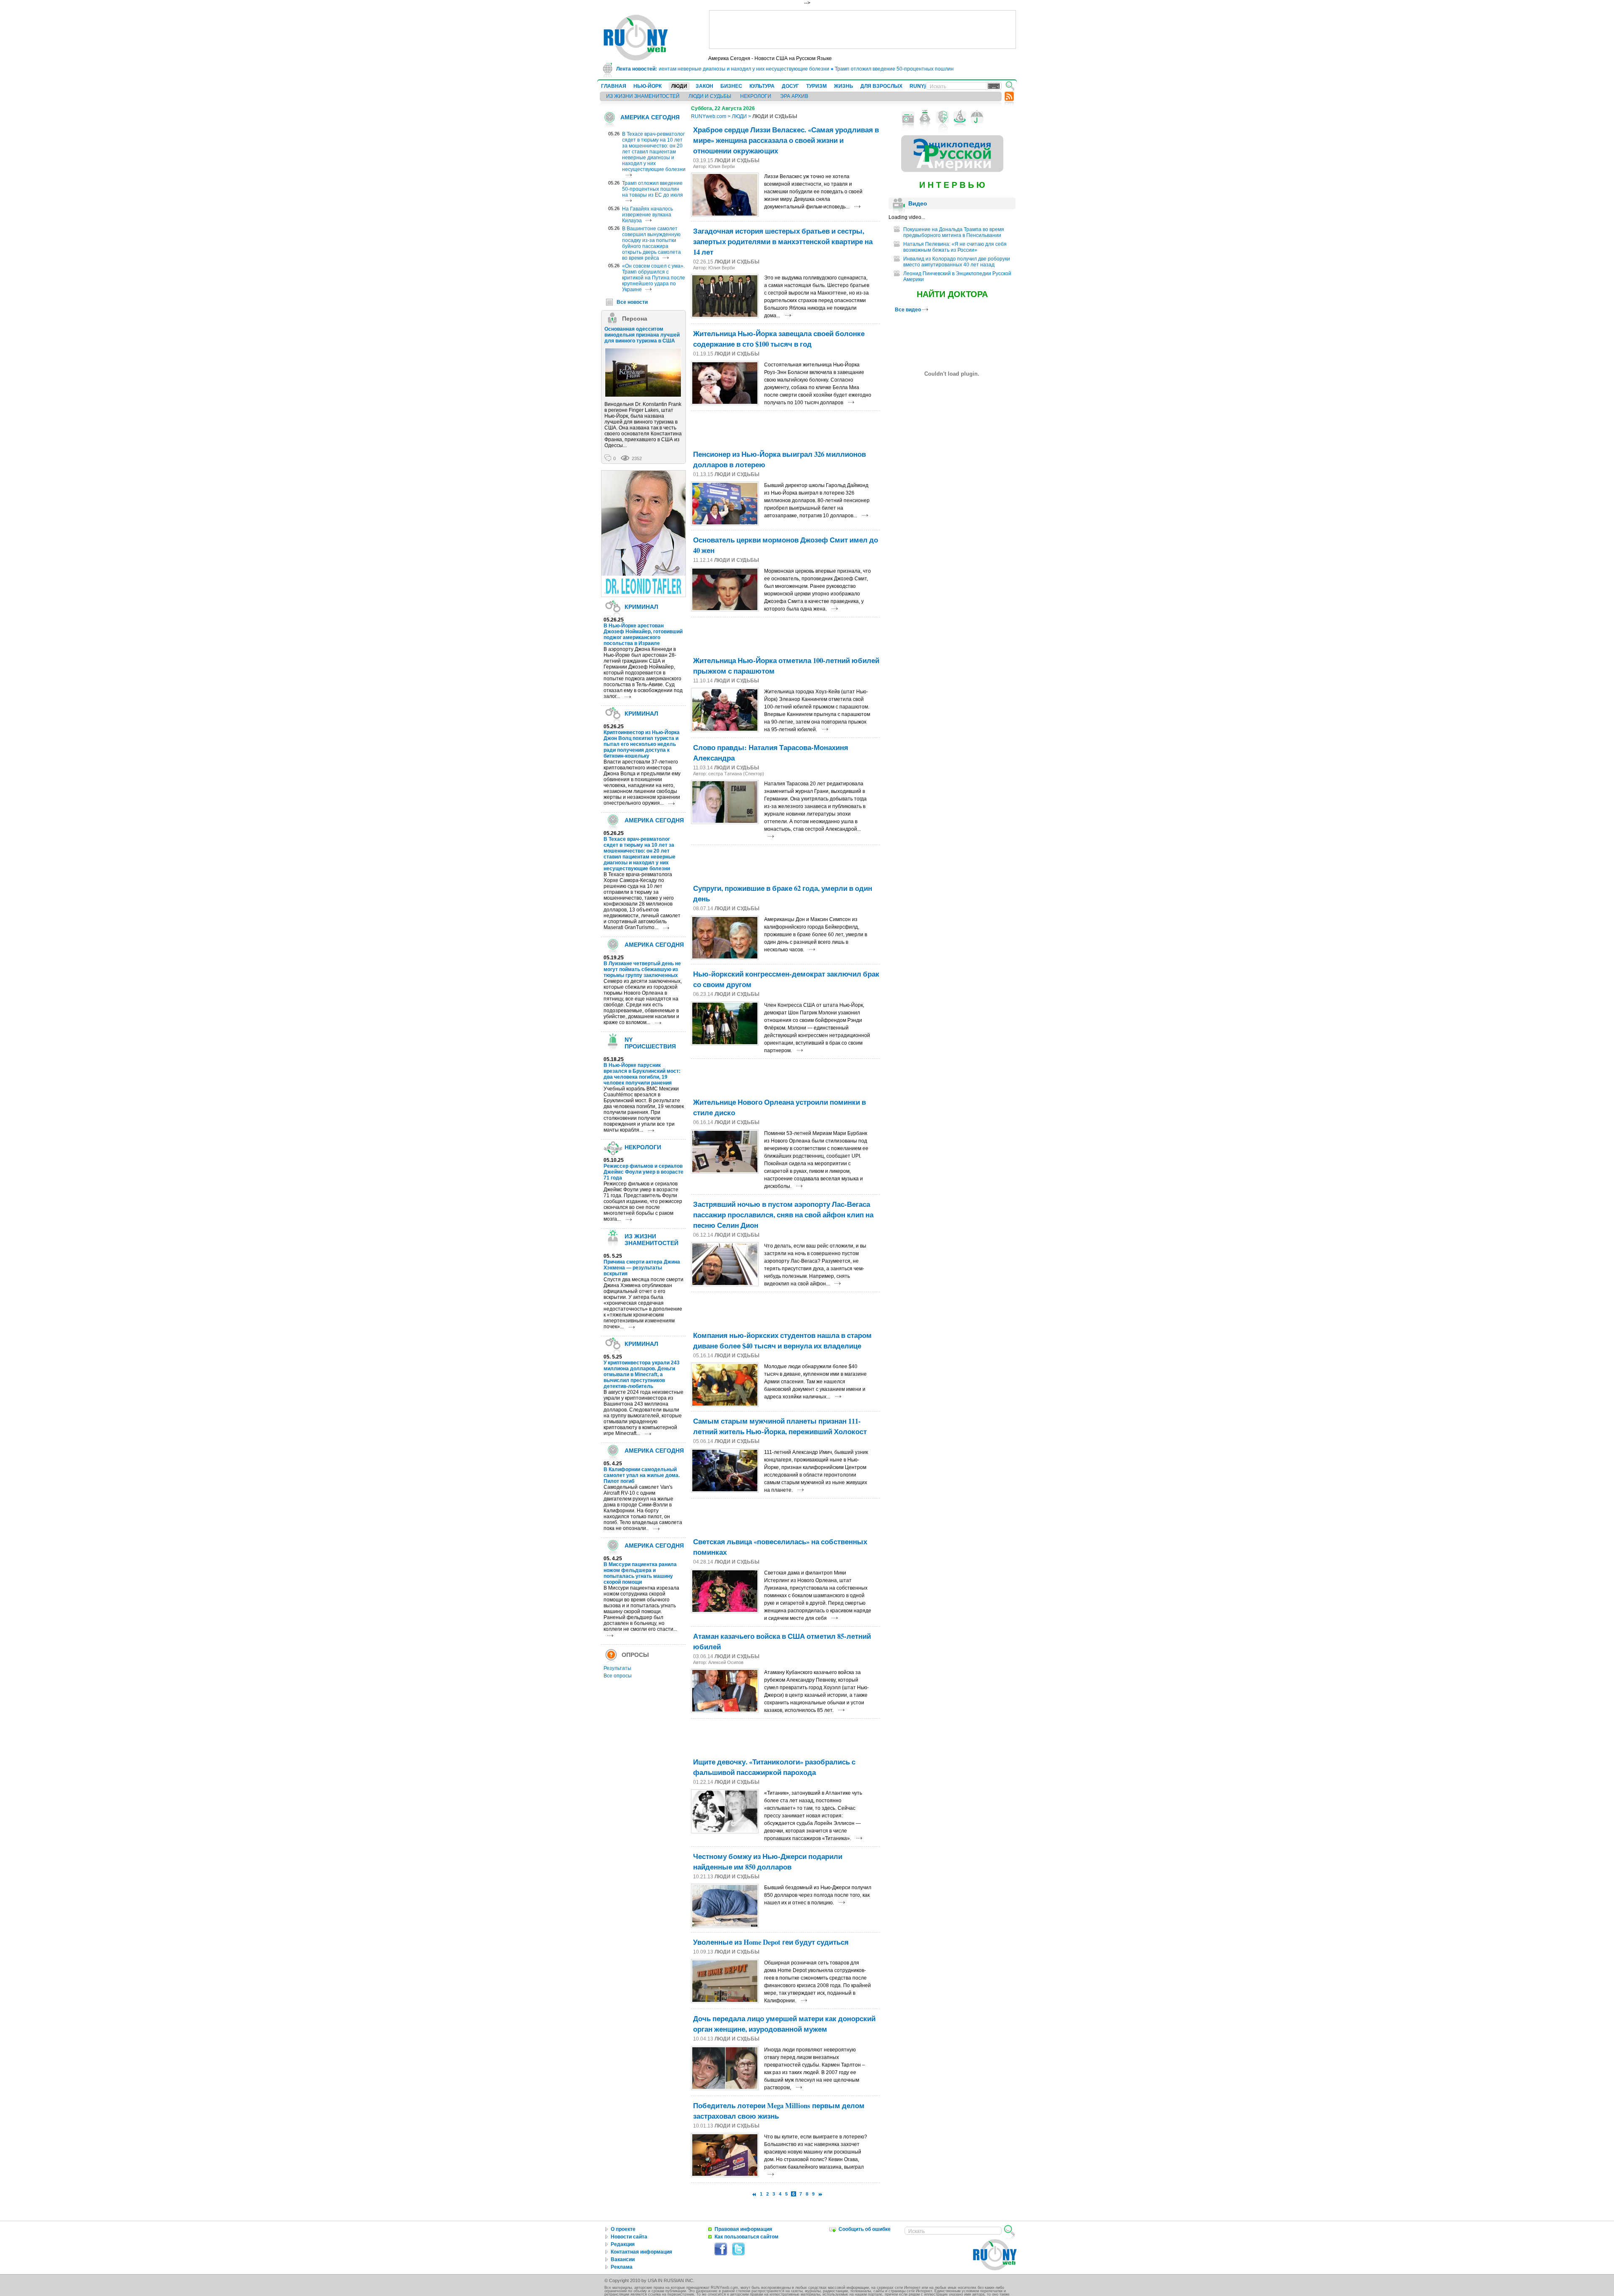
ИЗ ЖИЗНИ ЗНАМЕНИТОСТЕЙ (643, 96)
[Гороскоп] (960, 117)
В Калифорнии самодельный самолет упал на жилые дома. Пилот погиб (642, 1475)
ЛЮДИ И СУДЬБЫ (710, 96)
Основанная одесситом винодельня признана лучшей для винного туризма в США (642, 335)
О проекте (623, 2229)
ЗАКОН (704, 86)
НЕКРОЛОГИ (756, 96)
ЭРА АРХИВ (794, 96)
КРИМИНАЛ (641, 607)
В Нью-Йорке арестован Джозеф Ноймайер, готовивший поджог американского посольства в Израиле (643, 635)
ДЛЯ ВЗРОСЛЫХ (881, 86)
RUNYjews (922, 86)
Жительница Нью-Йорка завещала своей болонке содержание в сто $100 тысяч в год (779, 339)
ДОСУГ (790, 86)
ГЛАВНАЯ (614, 86)
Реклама (622, 2267)
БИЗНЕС (731, 86)
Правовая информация (743, 2229)
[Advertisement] (862, 29)
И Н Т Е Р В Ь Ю (952, 185)
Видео (918, 203)
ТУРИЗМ (816, 86)
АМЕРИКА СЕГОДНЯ (650, 117)
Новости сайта (629, 2237)
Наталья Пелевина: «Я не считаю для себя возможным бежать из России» (955, 247)
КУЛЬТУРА (762, 86)
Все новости (632, 302)
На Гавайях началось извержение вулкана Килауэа (647, 215)
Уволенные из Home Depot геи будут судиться (771, 1942)
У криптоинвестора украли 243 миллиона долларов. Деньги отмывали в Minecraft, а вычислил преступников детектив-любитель (642, 1374)
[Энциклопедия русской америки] (952, 170)
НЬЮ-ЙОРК (647, 86)
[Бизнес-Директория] (925, 117)
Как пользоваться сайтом (746, 2237)
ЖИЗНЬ (844, 86)
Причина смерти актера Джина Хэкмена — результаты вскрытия (642, 1268)
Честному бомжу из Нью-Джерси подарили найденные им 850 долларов (768, 1862)
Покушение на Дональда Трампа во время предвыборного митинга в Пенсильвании (954, 232)
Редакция (623, 2244)
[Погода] (977, 117)
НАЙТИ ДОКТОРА (952, 294)
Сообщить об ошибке (865, 2229)
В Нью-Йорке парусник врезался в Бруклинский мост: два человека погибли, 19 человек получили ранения (642, 1074)
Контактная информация (641, 2252)
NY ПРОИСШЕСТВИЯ (650, 1043)
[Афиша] (943, 117)
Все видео (909, 310)
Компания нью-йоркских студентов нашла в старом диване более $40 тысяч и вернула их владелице (782, 1340)
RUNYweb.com (709, 116)
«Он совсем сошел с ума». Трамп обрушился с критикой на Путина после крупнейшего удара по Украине (654, 278)
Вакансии (623, 2259)
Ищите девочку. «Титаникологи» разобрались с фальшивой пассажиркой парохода (774, 1767)
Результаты (617, 1668)
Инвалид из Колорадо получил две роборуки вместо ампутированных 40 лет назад (957, 262)
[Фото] (908, 117)
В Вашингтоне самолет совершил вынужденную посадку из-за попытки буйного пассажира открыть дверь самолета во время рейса (651, 243)
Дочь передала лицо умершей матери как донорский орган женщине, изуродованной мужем (784, 2024)
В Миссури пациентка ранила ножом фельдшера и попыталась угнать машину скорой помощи (640, 1573)
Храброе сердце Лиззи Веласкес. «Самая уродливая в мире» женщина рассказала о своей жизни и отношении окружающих (786, 140)
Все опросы (618, 1676)
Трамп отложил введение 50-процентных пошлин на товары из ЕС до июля (865, 69)
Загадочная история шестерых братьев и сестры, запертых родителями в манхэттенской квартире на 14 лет (783, 241)
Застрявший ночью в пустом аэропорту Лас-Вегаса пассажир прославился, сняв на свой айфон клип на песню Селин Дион (783, 1215)
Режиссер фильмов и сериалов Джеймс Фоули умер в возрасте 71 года (643, 1172)
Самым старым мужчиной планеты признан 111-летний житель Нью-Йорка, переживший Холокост (780, 1426)
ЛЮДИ (679, 86)
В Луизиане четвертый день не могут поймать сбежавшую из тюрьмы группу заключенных (642, 969)
